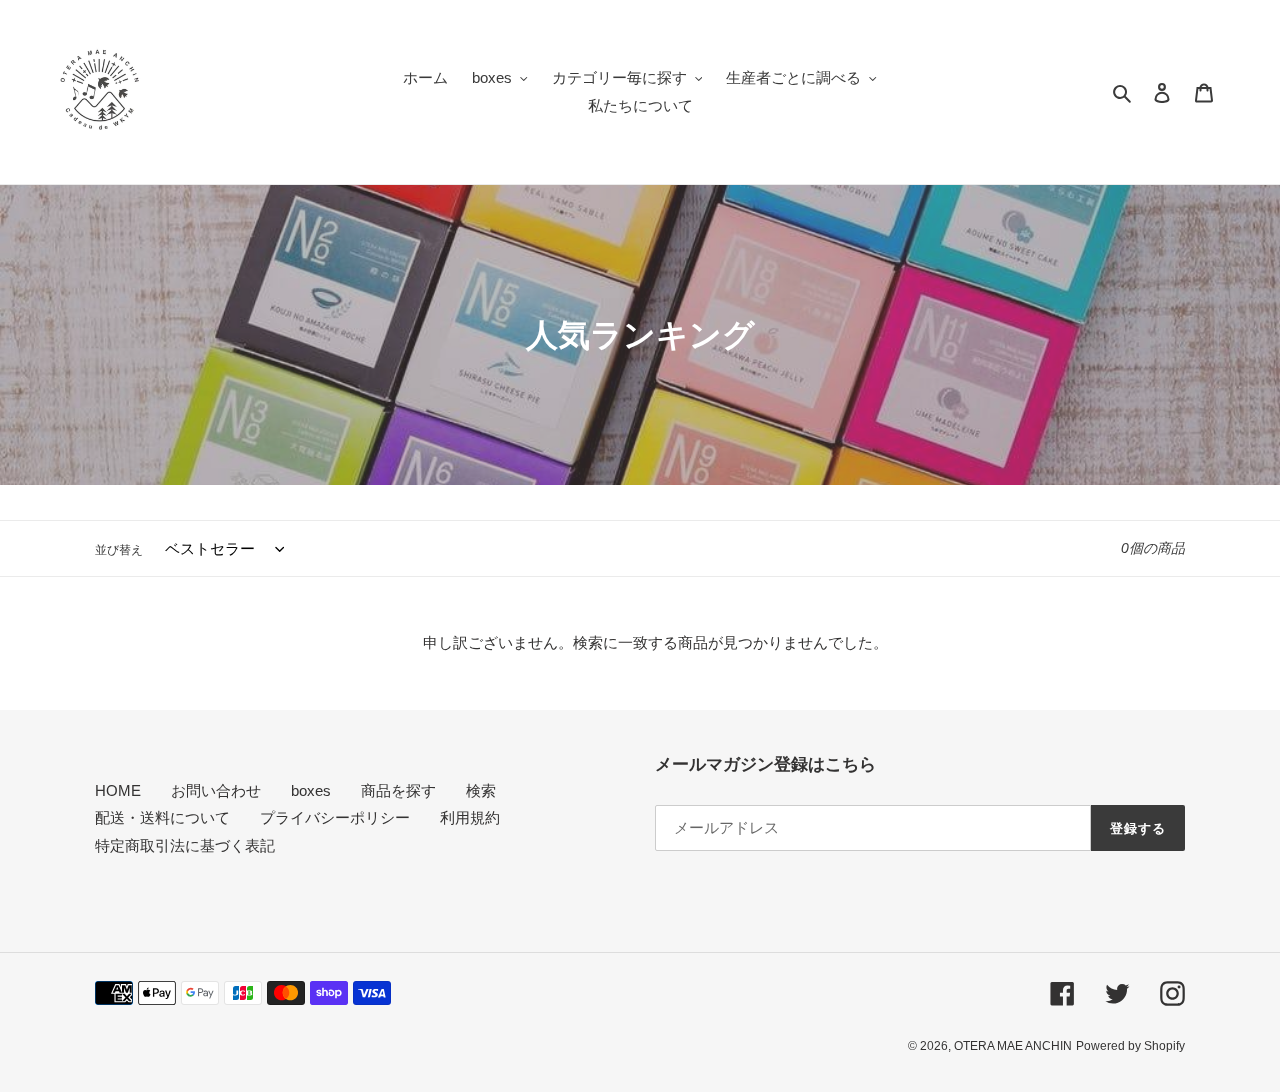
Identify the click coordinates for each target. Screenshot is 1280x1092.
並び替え (119, 550)
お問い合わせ (216, 790)
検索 (481, 790)
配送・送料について (162, 817)
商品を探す (398, 790)
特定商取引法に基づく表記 (185, 845)
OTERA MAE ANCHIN (1013, 1046)
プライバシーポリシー (335, 817)
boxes (311, 790)
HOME (118, 790)
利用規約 (470, 817)
